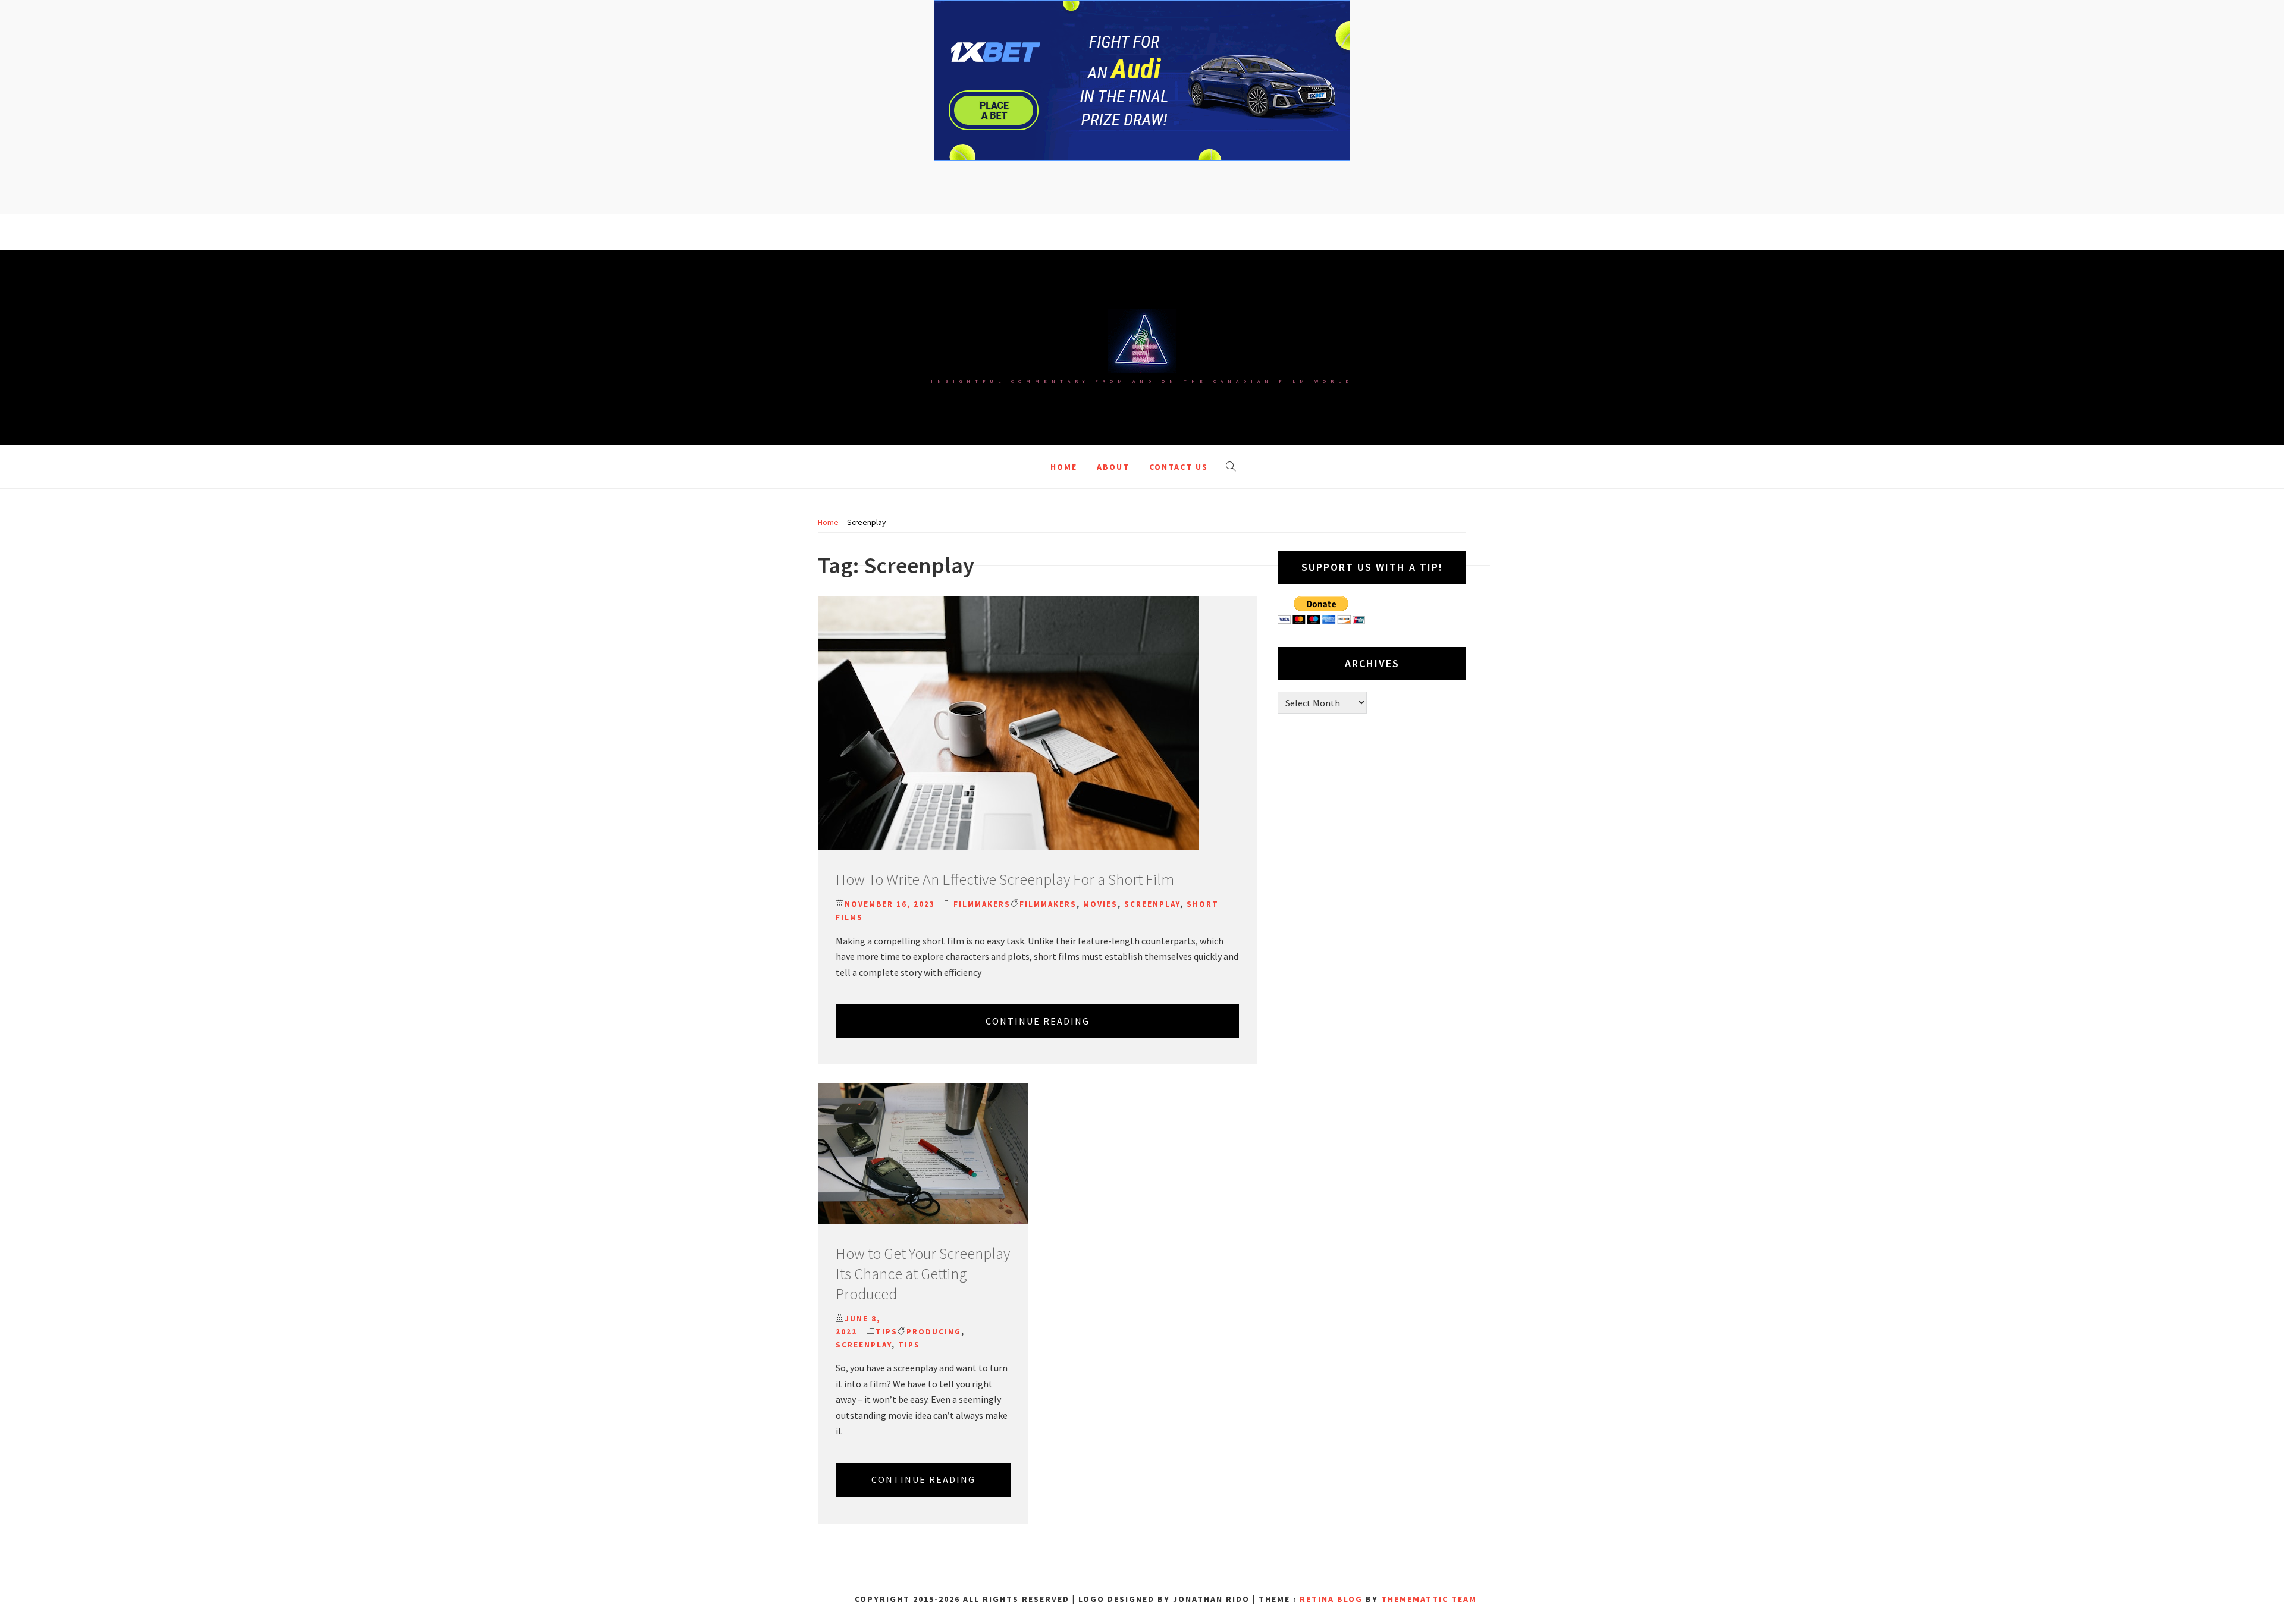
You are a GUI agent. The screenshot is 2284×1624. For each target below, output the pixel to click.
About (1113, 467)
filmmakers (1048, 904)
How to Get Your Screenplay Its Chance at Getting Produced (923, 1273)
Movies (1100, 904)
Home (1064, 467)
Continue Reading (1038, 1021)
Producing (934, 1332)
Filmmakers (982, 904)
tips (909, 1345)
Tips (887, 1332)
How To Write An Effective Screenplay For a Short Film (1005, 879)
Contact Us (1179, 467)
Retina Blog (1331, 1599)
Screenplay (1152, 904)
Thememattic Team (1429, 1599)
